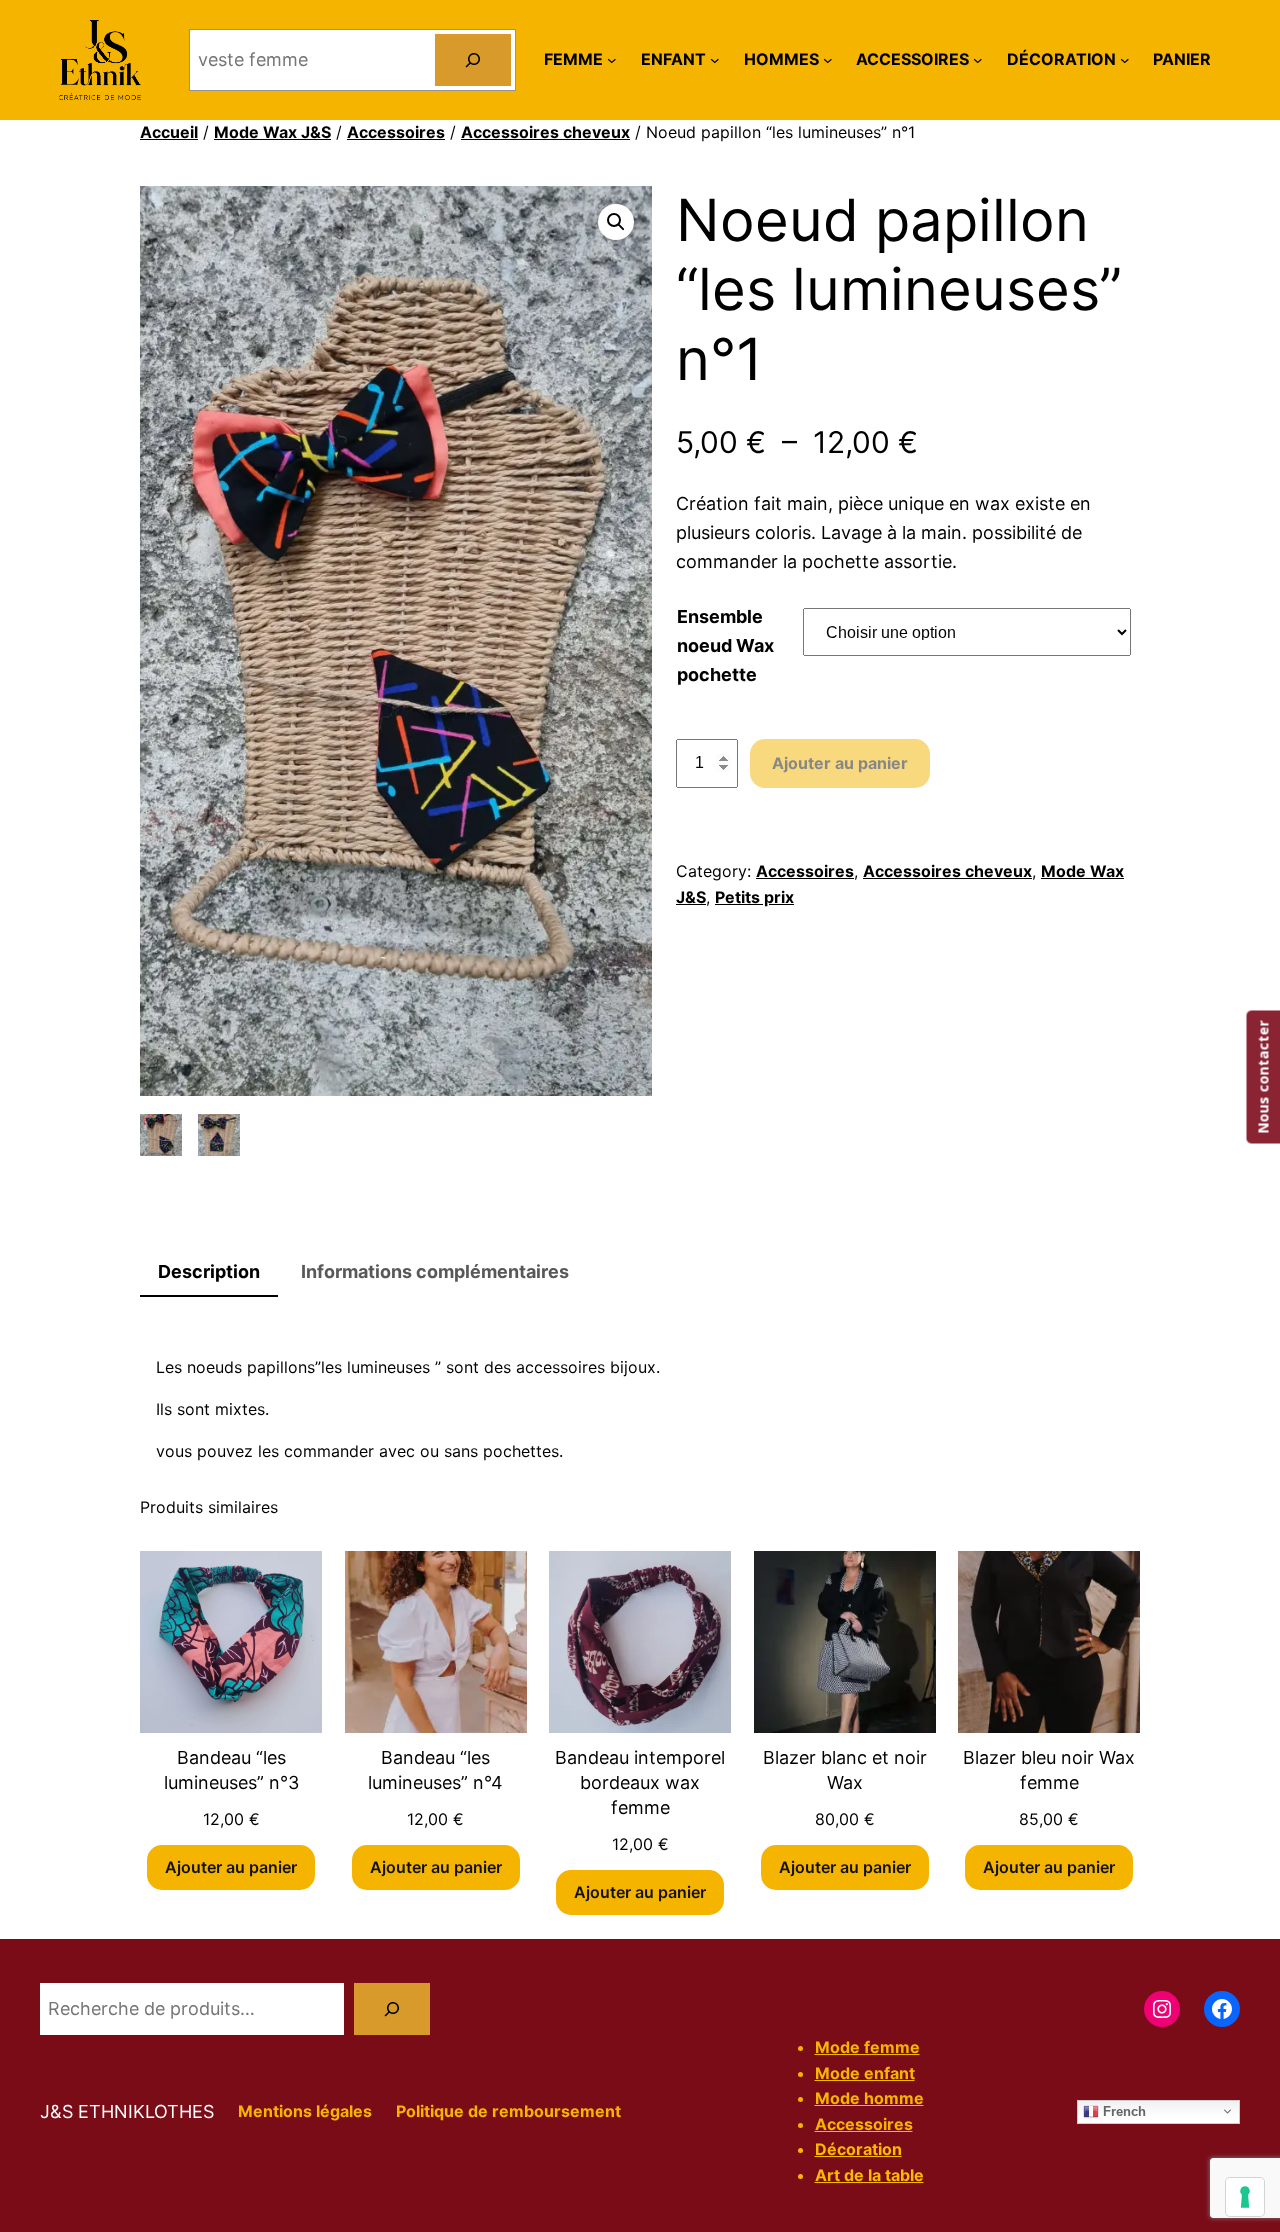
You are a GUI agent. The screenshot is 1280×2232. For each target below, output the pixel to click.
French (1122, 2110)
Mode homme (869, 2098)
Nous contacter (1262, 1077)
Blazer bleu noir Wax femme (1049, 1770)
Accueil (169, 132)
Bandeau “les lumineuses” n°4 (435, 1770)
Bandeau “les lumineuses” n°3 (231, 1770)
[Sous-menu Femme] (612, 60)
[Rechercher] (473, 60)
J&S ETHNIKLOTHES (127, 2111)
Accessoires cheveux (545, 132)
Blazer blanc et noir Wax (845, 1770)
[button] (616, 222)
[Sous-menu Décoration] (1125, 60)
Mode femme (867, 2047)
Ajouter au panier (840, 763)
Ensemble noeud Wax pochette (725, 645)
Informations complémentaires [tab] (435, 1271)
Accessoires (396, 132)
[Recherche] (392, 2009)
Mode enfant (865, 2073)
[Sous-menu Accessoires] (978, 60)
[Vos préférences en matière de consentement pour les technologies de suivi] (1245, 2197)
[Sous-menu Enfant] (715, 60)
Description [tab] (209, 1271)
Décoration (858, 2149)
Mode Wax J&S (272, 132)
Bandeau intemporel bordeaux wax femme (640, 1782)
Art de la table (869, 2175)
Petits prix (754, 897)
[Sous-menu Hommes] (828, 60)
